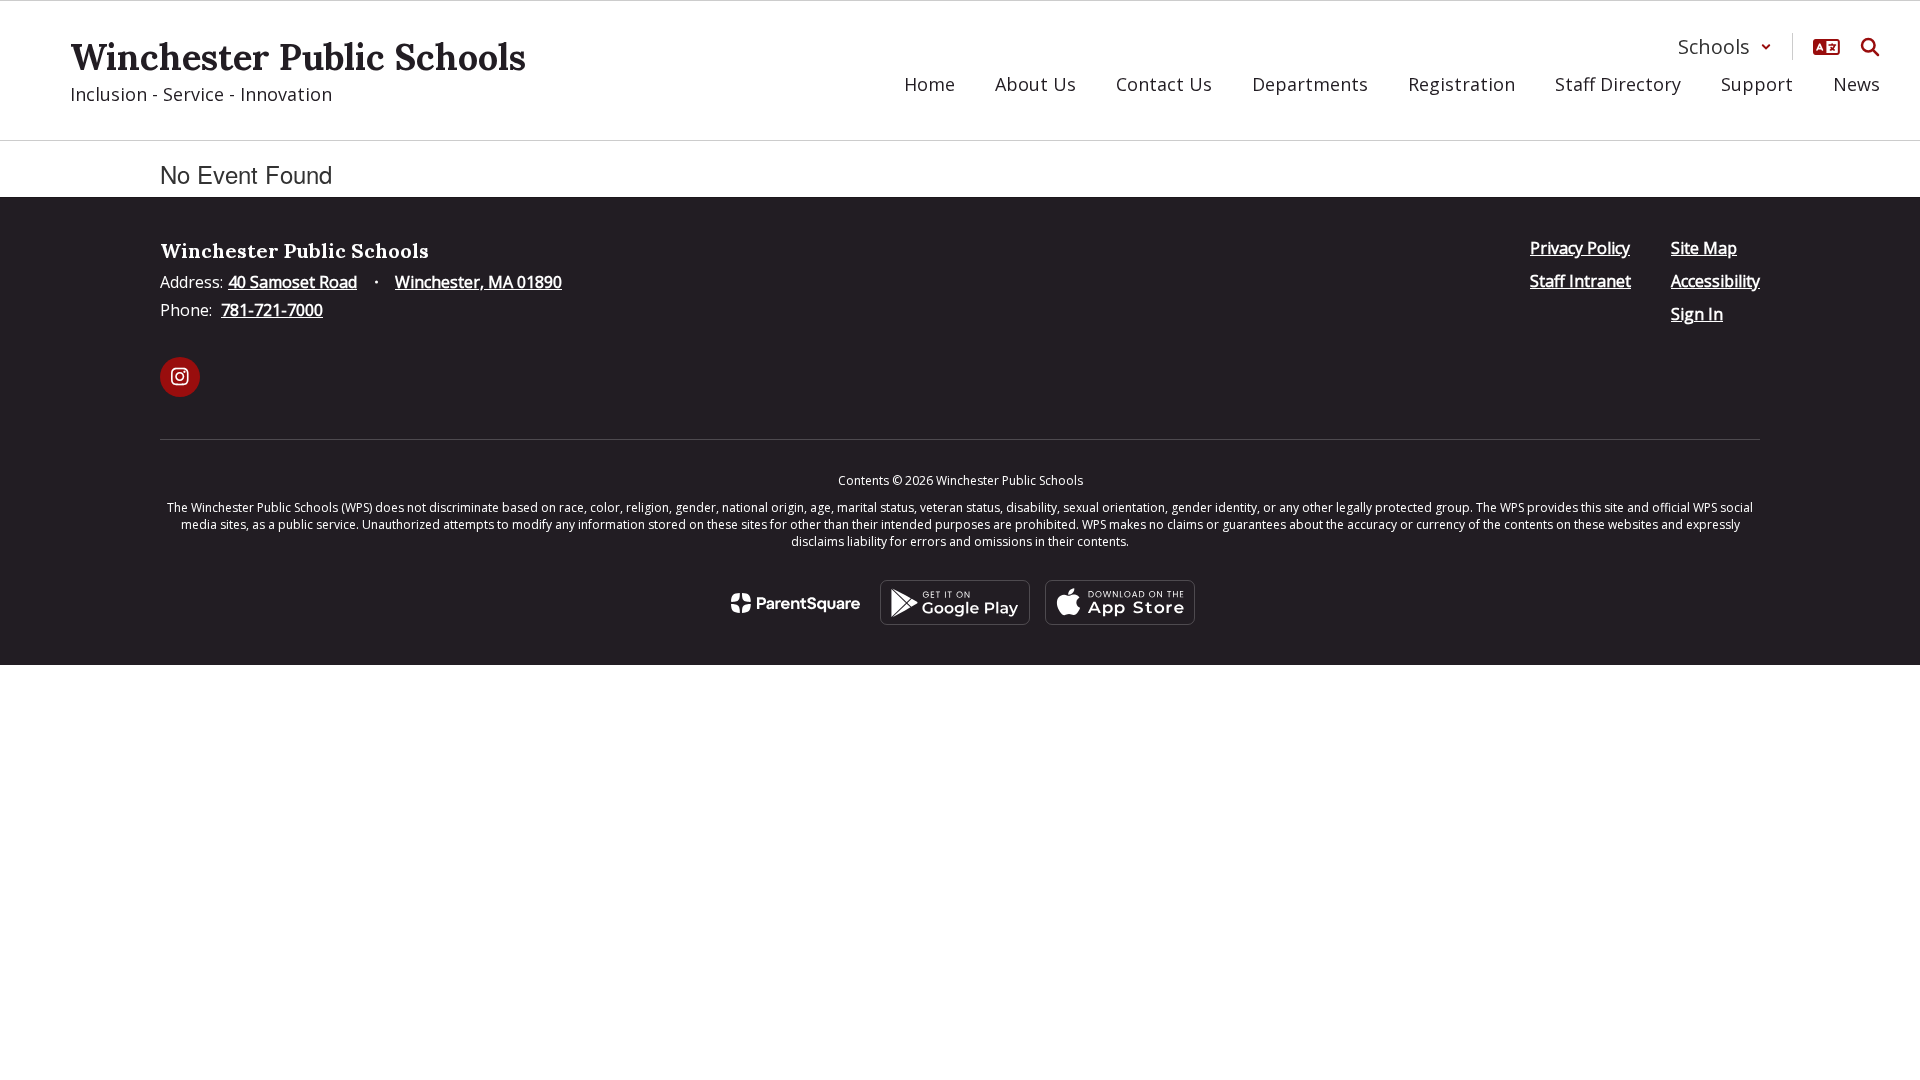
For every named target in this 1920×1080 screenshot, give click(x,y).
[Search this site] (1870, 47)
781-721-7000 (272, 310)
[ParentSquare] (795, 603)
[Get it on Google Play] (955, 602)
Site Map (1704, 248)
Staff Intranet (1580, 281)
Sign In (1697, 314)
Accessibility (1715, 281)
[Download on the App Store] (1120, 602)
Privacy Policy (1580, 248)
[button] (1725, 46)
